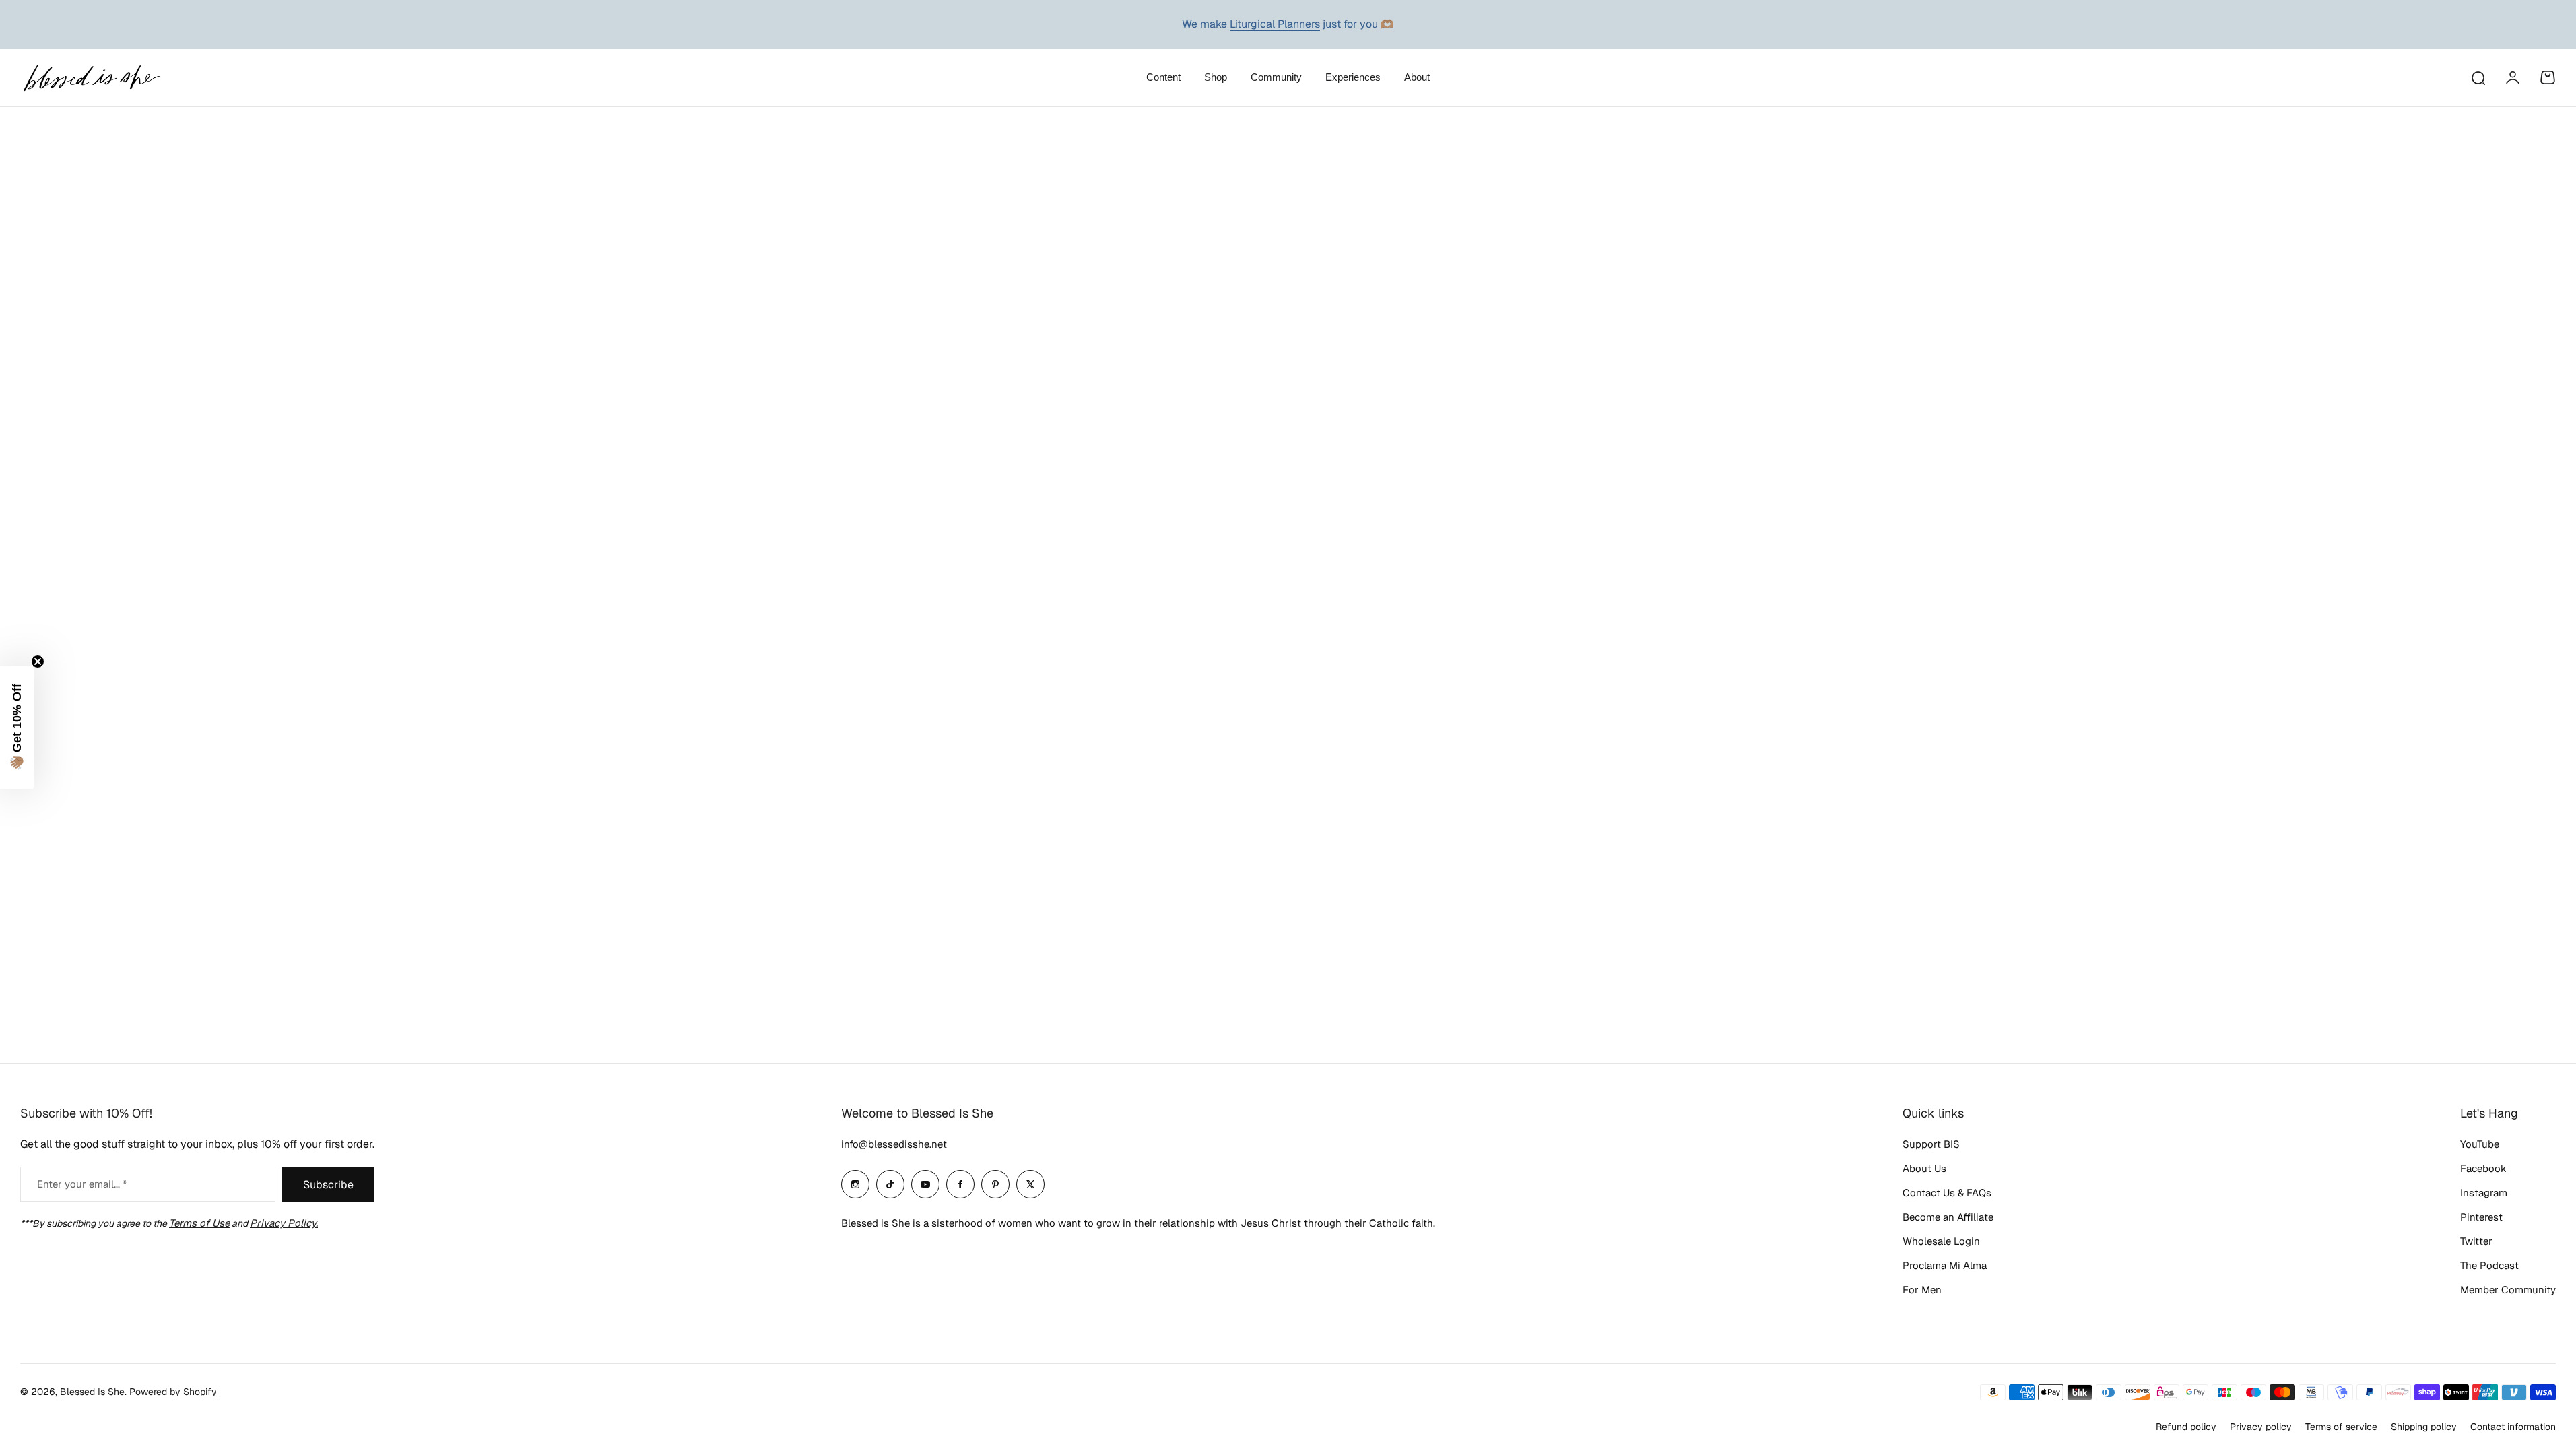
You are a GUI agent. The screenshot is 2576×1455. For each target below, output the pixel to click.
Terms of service (2341, 1427)
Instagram (2484, 1193)
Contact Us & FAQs (1947, 1193)
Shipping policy (2424, 1427)
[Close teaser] (38, 661)
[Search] (2478, 77)
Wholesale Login (1941, 1241)
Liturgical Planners (1275, 24)
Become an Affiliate (1948, 1217)
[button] (17, 727)
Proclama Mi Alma (1945, 1265)
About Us (1924, 1168)
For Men (1922, 1290)
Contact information (2513, 1427)
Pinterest (2481, 1217)
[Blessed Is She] (91, 78)
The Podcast (2489, 1265)
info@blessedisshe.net (894, 1144)
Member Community (2508, 1290)
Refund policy (2186, 1427)
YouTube (2480, 1144)
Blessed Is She (92, 1392)
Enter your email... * (82, 1184)
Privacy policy (2261, 1427)
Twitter (2476, 1241)
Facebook (2483, 1168)
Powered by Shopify (173, 1392)
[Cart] (2548, 77)
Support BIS (1931, 1144)
